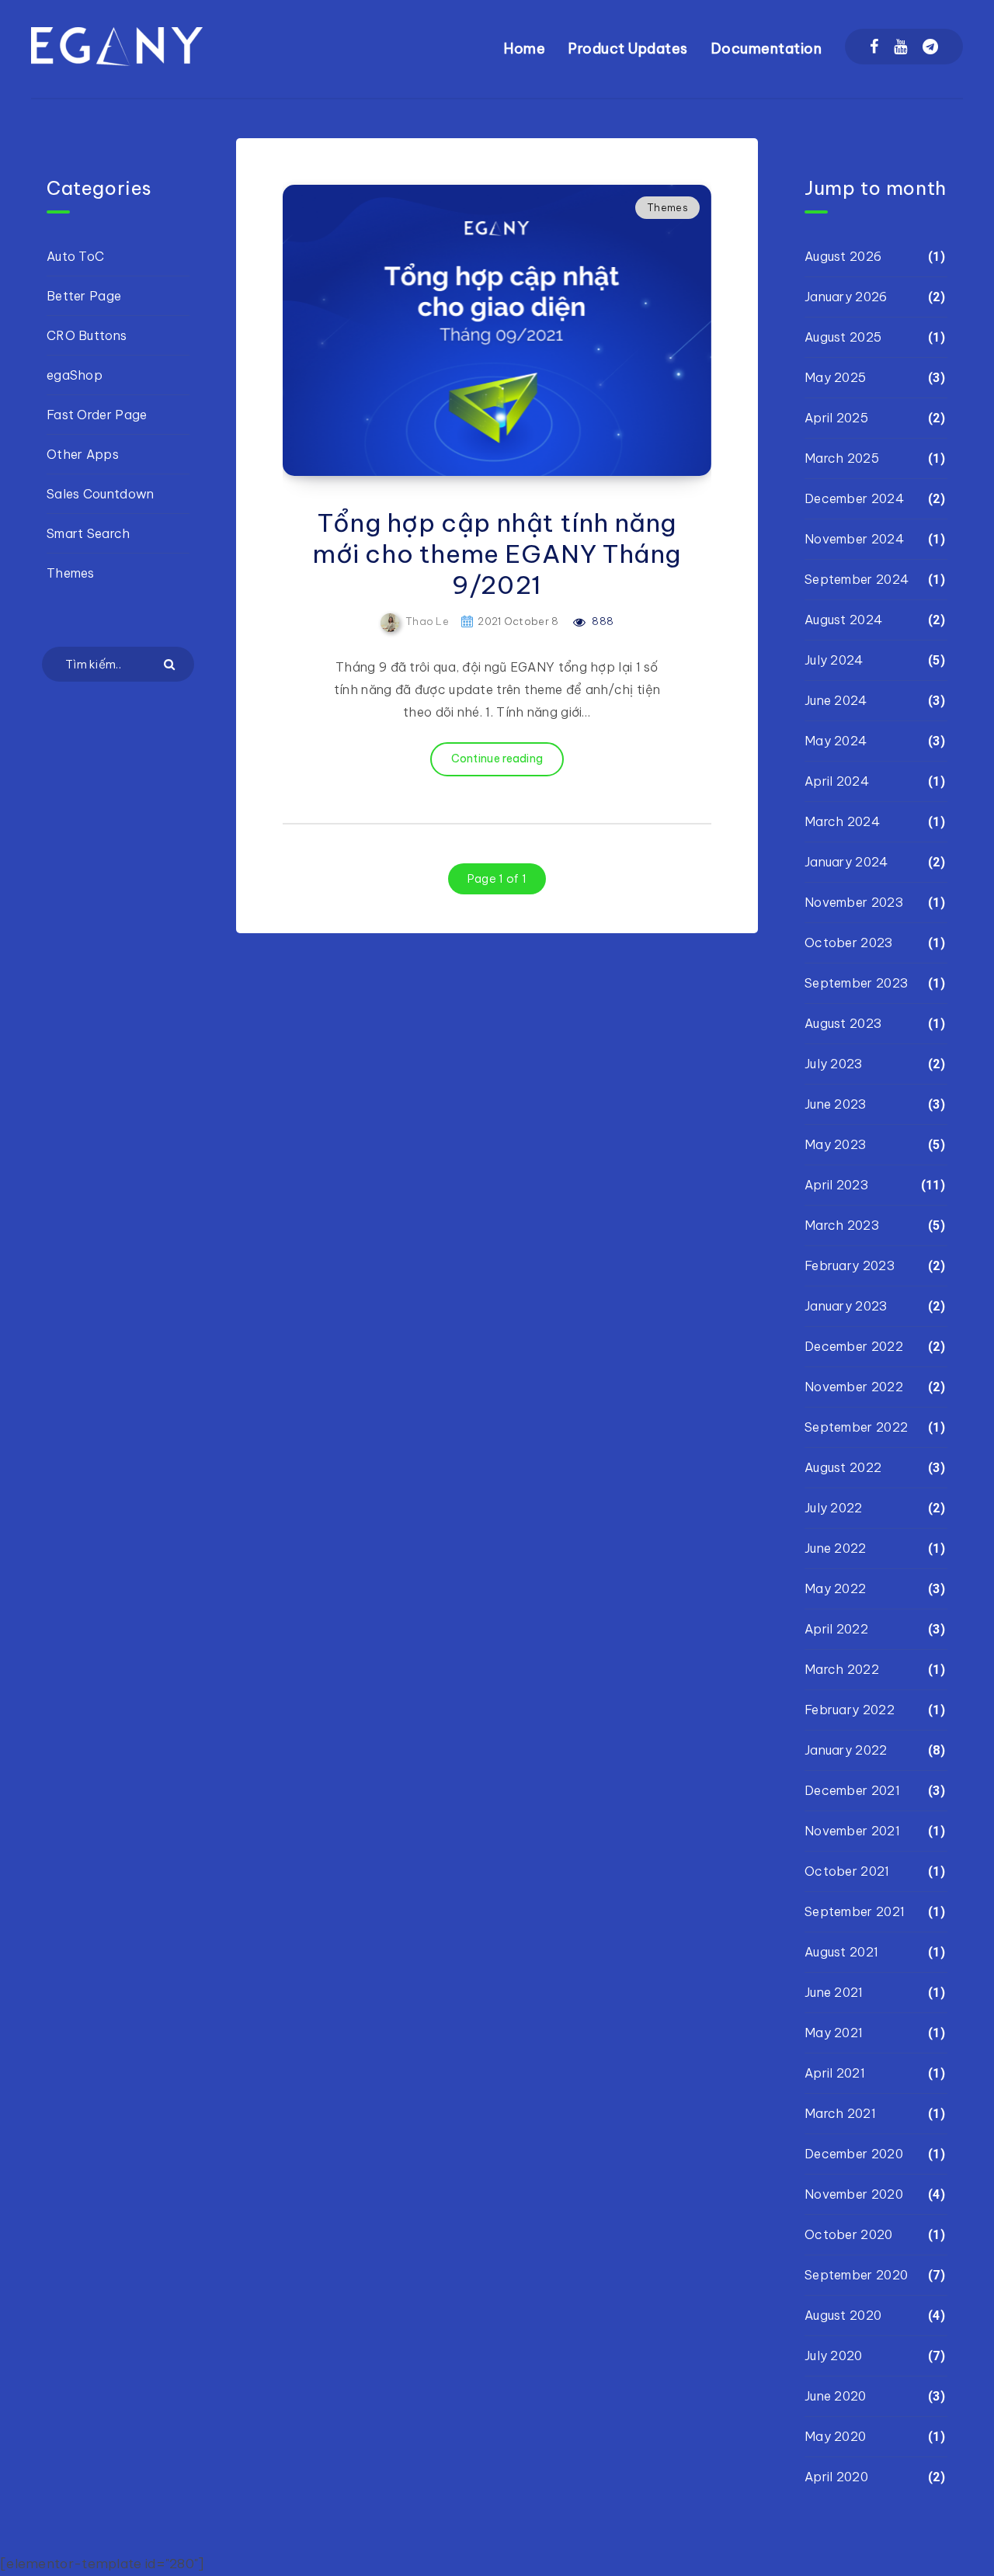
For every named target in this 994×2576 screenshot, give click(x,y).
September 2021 (855, 1911)
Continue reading (497, 759)
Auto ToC (75, 256)
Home (525, 49)
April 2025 (836, 418)
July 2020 (834, 2356)
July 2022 (834, 1508)
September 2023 (856, 983)
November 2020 (854, 2194)
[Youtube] (900, 47)
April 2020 (836, 2477)
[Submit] (171, 663)
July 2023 (834, 1064)
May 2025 (835, 377)
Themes (667, 207)
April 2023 (836, 1185)
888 (601, 621)
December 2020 (854, 2154)
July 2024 (834, 660)
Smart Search (89, 533)
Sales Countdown (101, 494)
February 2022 (850, 1710)
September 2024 (857, 579)
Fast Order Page (97, 415)
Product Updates (628, 49)
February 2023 (850, 1265)
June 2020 (836, 2396)
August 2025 (843, 337)
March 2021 (840, 2113)
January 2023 (846, 1306)
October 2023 (849, 943)
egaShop (75, 375)
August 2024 (843, 620)
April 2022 (836, 1629)
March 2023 (842, 1225)
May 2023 (835, 1144)
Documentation (767, 49)
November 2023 (854, 902)
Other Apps (83, 454)
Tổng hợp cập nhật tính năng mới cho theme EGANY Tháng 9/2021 (497, 554)
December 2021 (852, 1790)
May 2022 (835, 1588)
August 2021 (841, 1952)
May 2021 (834, 2033)
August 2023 (843, 1023)
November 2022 (854, 1387)
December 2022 (854, 1346)
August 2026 (843, 256)
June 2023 (836, 1104)
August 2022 (843, 1467)
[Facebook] (874, 47)
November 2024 (854, 539)
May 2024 (836, 741)
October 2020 (849, 2234)
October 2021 (847, 1871)
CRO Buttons (87, 335)
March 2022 (842, 1669)
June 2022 (836, 1548)
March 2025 (842, 458)
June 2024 (836, 700)
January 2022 (846, 1750)
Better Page (84, 296)
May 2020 (835, 2436)
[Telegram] (930, 47)
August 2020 (843, 2315)
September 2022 (856, 1427)
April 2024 (837, 781)
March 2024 (842, 821)
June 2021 (834, 1992)
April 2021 (835, 2073)
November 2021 (852, 1831)
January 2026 (846, 297)
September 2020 (856, 2275)
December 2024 (854, 498)
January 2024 (846, 862)
